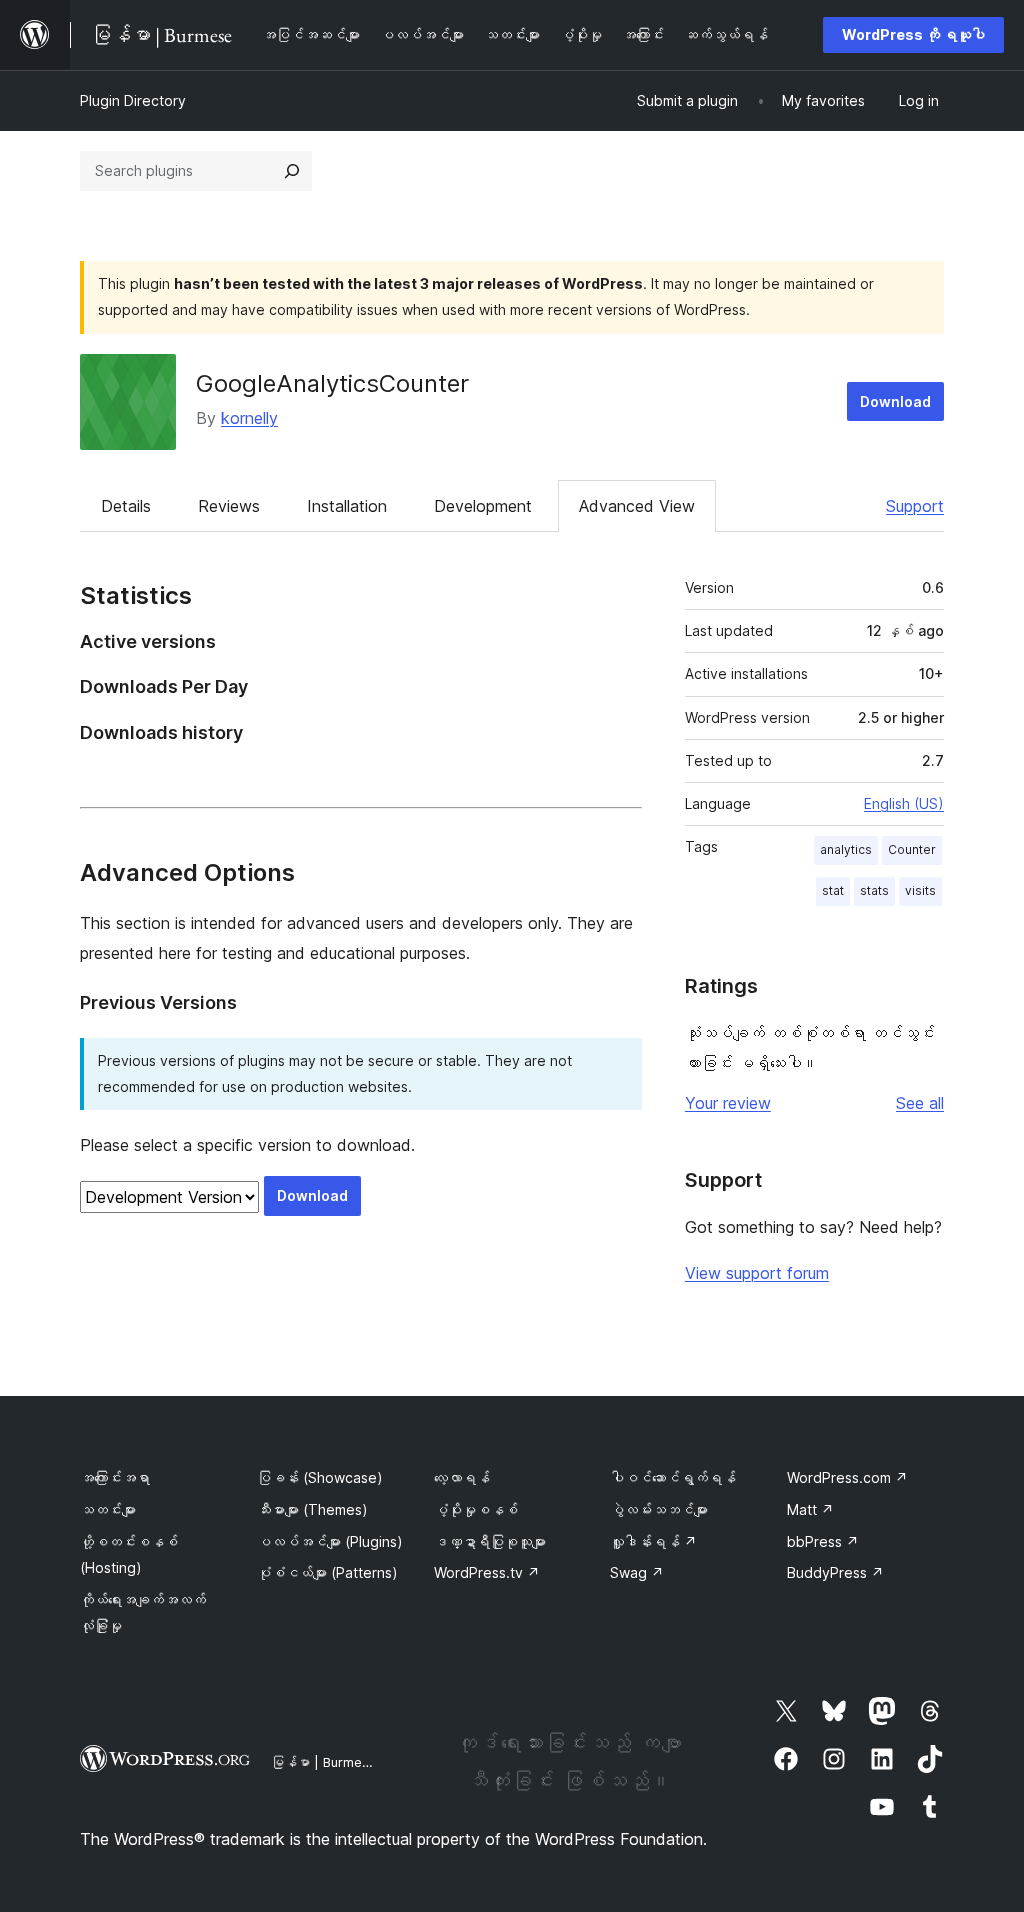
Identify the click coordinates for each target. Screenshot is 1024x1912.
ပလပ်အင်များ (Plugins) (330, 1541)
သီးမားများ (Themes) (312, 1509)
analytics (846, 849)
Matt (810, 1509)
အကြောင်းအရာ (115, 1477)
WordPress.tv (487, 1572)
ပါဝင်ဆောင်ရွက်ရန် (673, 1477)
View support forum (757, 1273)
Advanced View (637, 506)
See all (920, 1103)
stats (874, 890)
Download (895, 401)
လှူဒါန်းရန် (653, 1541)
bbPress (823, 1541)
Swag (637, 1572)
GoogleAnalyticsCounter (332, 383)
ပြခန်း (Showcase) (320, 1477)
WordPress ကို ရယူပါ (913, 34)
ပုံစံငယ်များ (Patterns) (327, 1572)
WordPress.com (847, 1477)
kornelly (249, 418)
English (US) (904, 803)
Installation (347, 506)
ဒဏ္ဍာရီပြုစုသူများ (490, 1541)
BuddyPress (835, 1572)
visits (920, 890)
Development (483, 506)
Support (915, 506)
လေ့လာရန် (462, 1477)
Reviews (229, 506)
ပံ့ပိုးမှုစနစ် (476, 1509)
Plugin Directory (133, 100)
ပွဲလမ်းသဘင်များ (659, 1509)
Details (126, 506)
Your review (728, 1103)
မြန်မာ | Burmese (324, 1762)
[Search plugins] (292, 171)
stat (833, 890)
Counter (912, 849)
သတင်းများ (108, 1509)
